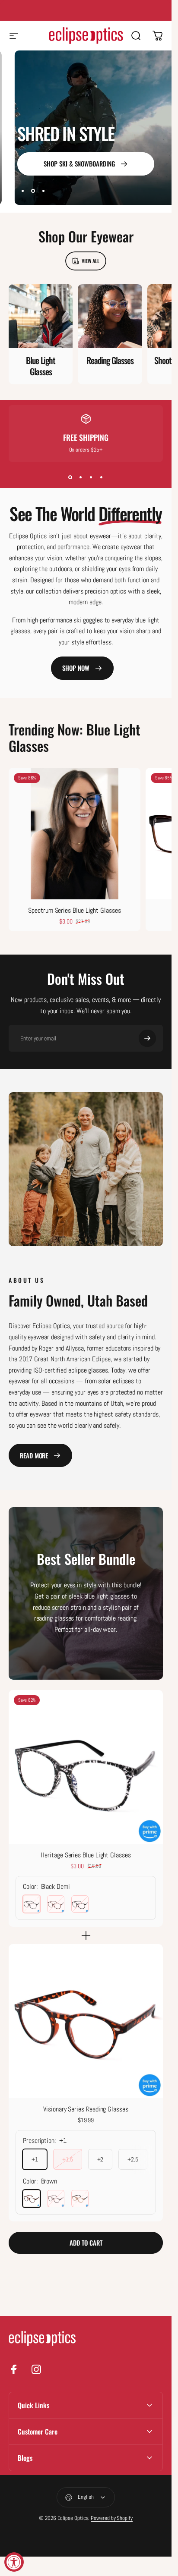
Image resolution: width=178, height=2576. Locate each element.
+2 (100, 2159)
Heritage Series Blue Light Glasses (86, 1855)
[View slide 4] (102, 478)
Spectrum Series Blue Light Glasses (74, 910)
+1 (35, 2159)
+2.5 (133, 2159)
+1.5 (68, 2159)
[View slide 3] (91, 478)
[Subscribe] (147, 1038)
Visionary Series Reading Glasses (86, 2109)
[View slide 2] (81, 478)
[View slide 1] (70, 478)
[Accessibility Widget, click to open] (14, 2562)
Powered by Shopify (112, 2518)
